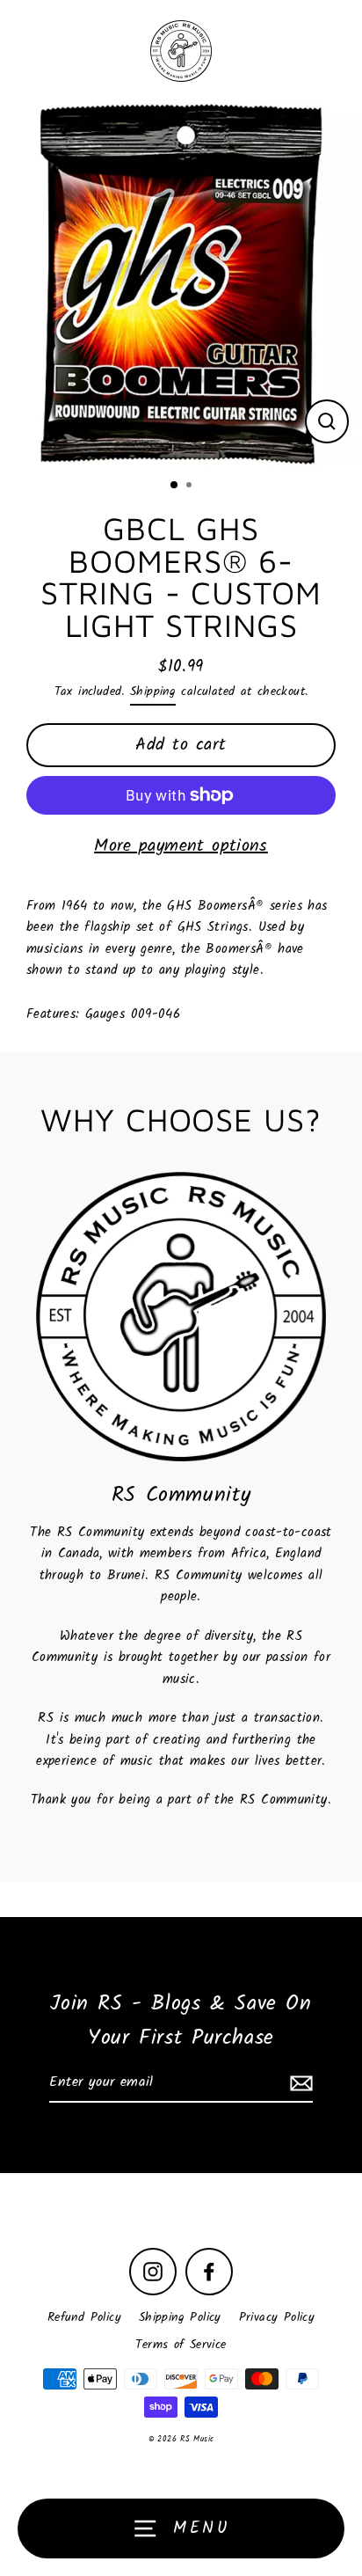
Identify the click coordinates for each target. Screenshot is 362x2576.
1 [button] (175, 486)
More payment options (181, 846)
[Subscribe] (299, 2083)
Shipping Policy (180, 2318)
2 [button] (191, 487)
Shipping (153, 692)
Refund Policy (84, 2318)
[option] (181, 284)
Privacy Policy (277, 2318)
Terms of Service (181, 2345)
